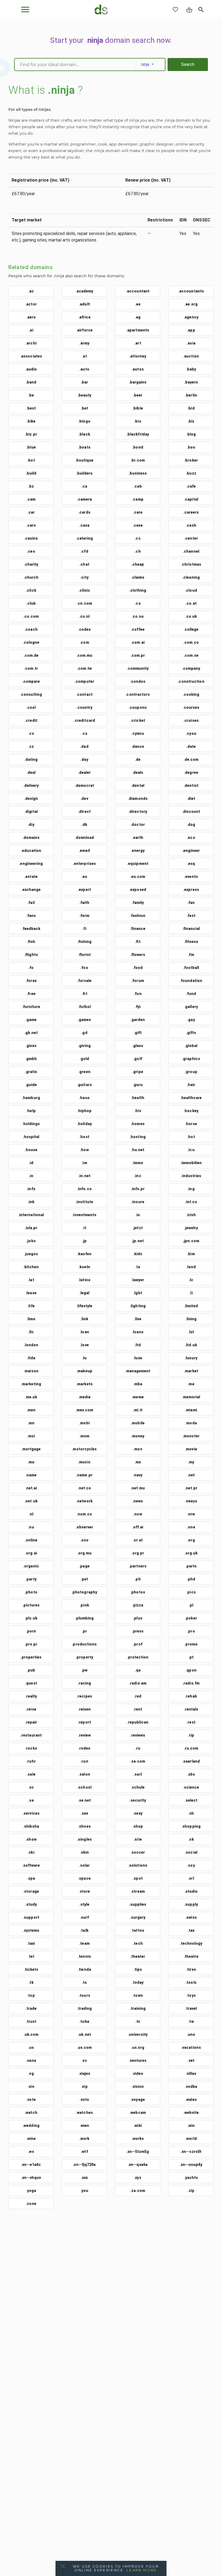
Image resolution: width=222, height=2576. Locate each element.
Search (188, 64)
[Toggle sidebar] (25, 9)
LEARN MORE (142, 2570)
